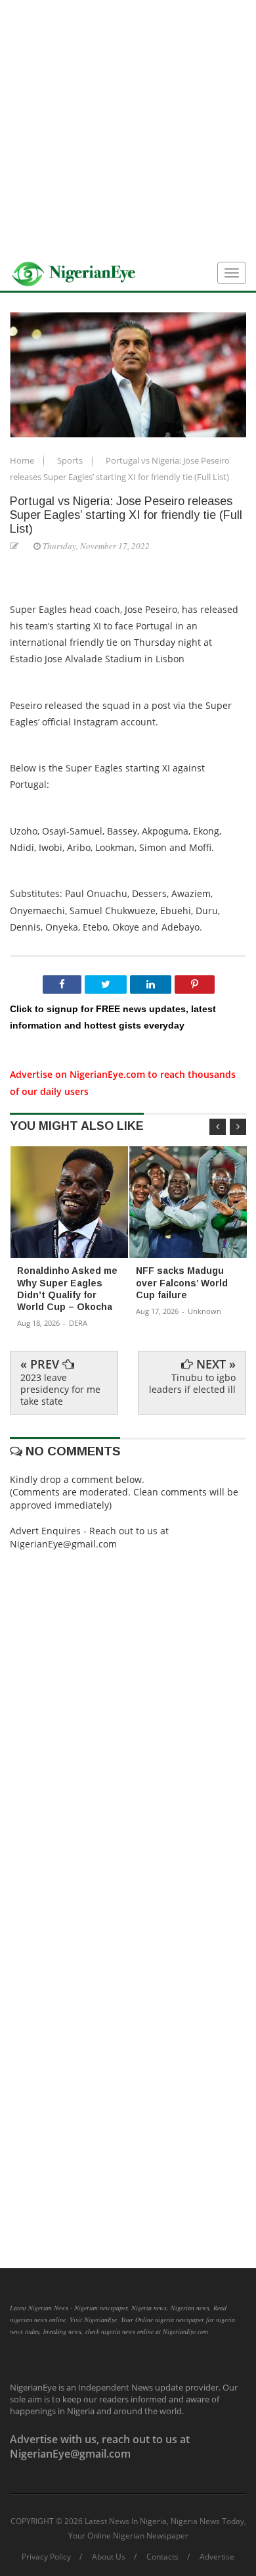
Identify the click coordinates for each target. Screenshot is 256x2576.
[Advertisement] (128, 128)
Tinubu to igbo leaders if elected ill (192, 1383)
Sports (71, 460)
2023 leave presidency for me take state (60, 1389)
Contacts (162, 2557)
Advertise (217, 2557)
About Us (109, 2557)
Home (23, 460)
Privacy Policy (46, 2557)
